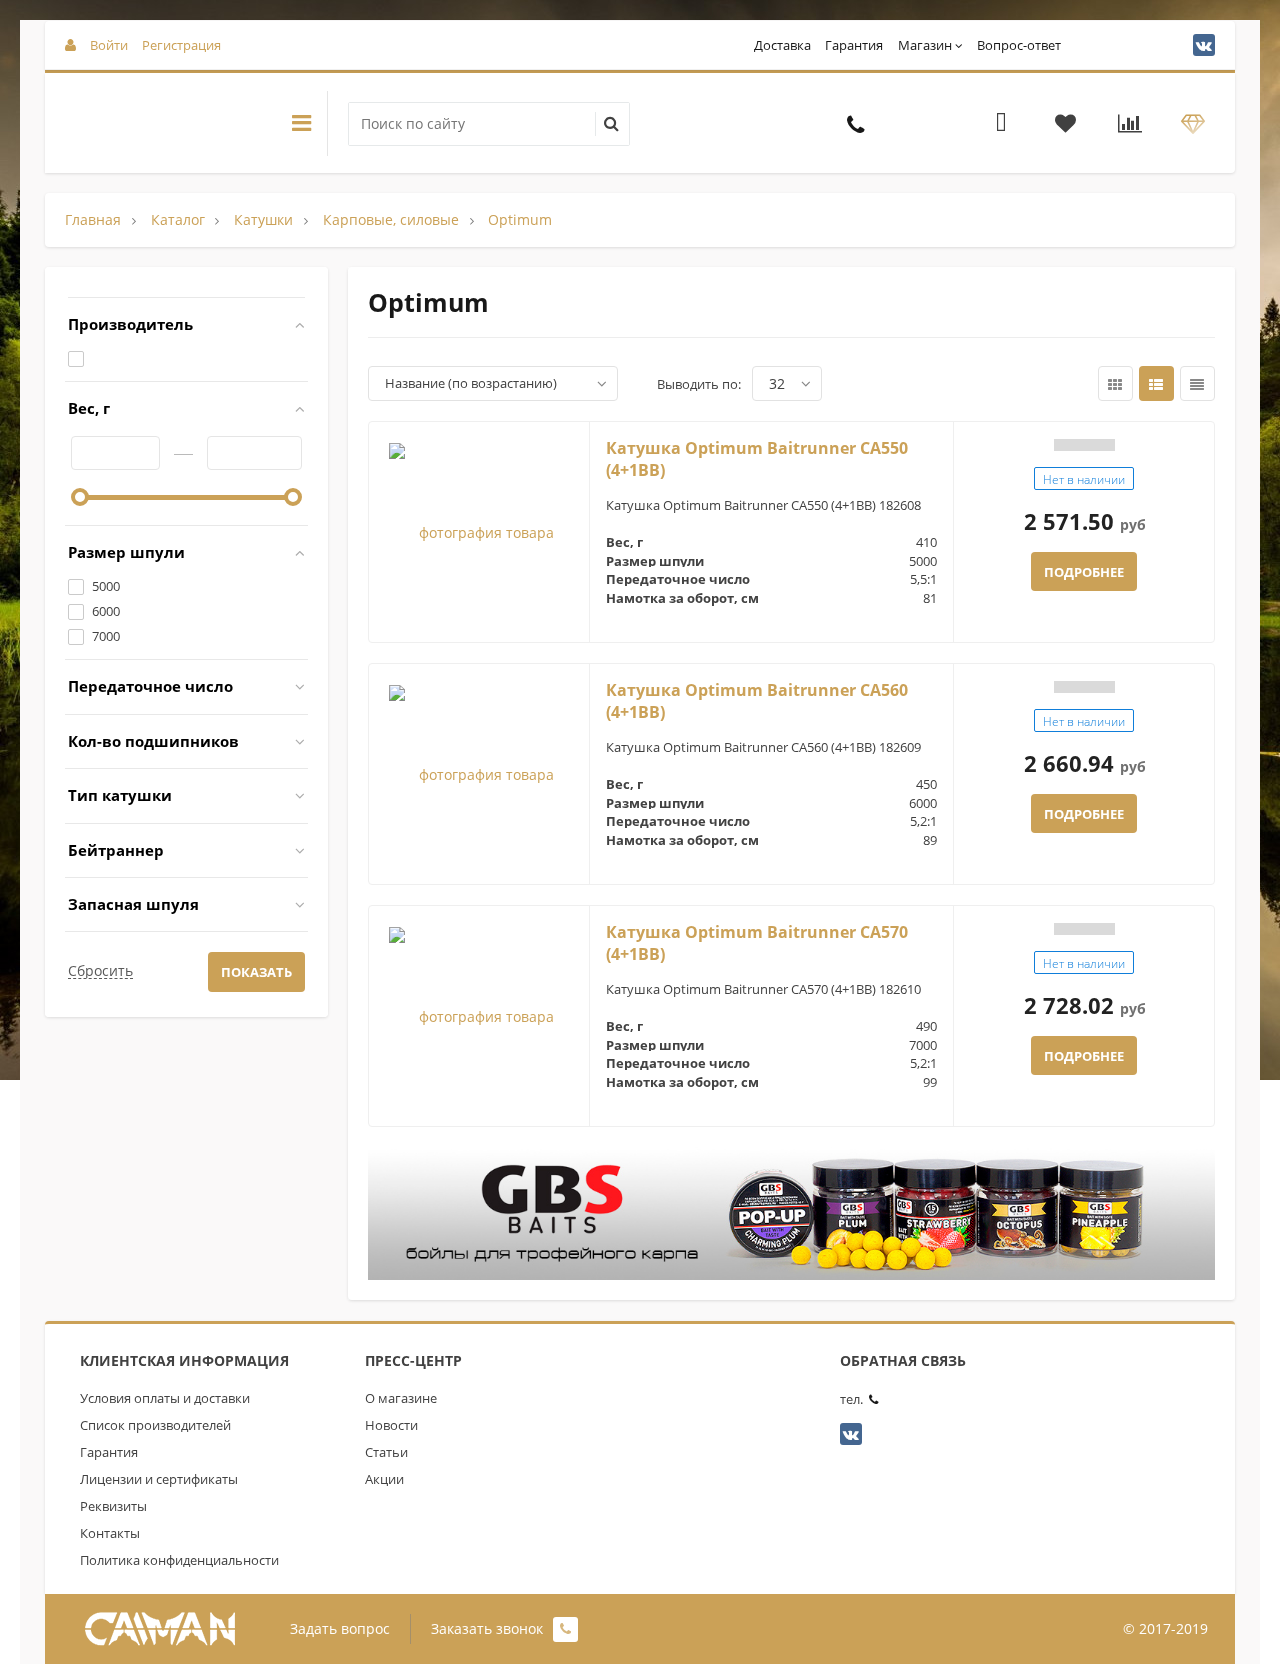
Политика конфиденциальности (179, 1560)
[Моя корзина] (1001, 125)
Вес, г (89, 408)
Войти (109, 45)
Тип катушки (120, 795)
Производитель (130, 324)
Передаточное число (150, 686)
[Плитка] (1115, 383)
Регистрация (181, 45)
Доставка (782, 45)
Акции (384, 1479)
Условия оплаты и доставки (165, 1398)
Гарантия (854, 45)
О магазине (401, 1398)
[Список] (1156, 383)
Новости (391, 1425)
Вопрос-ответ (1019, 45)
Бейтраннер (116, 850)
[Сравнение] (1130, 125)
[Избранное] (1065, 125)
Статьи (386, 1452)
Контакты (110, 1533)
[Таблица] (1197, 383)
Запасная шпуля (133, 904)
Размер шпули (126, 552)
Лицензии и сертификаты (159, 1479)
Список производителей (155, 1425)
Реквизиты (113, 1506)
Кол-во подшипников (153, 741)
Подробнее (1084, 572)
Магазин (925, 45)
